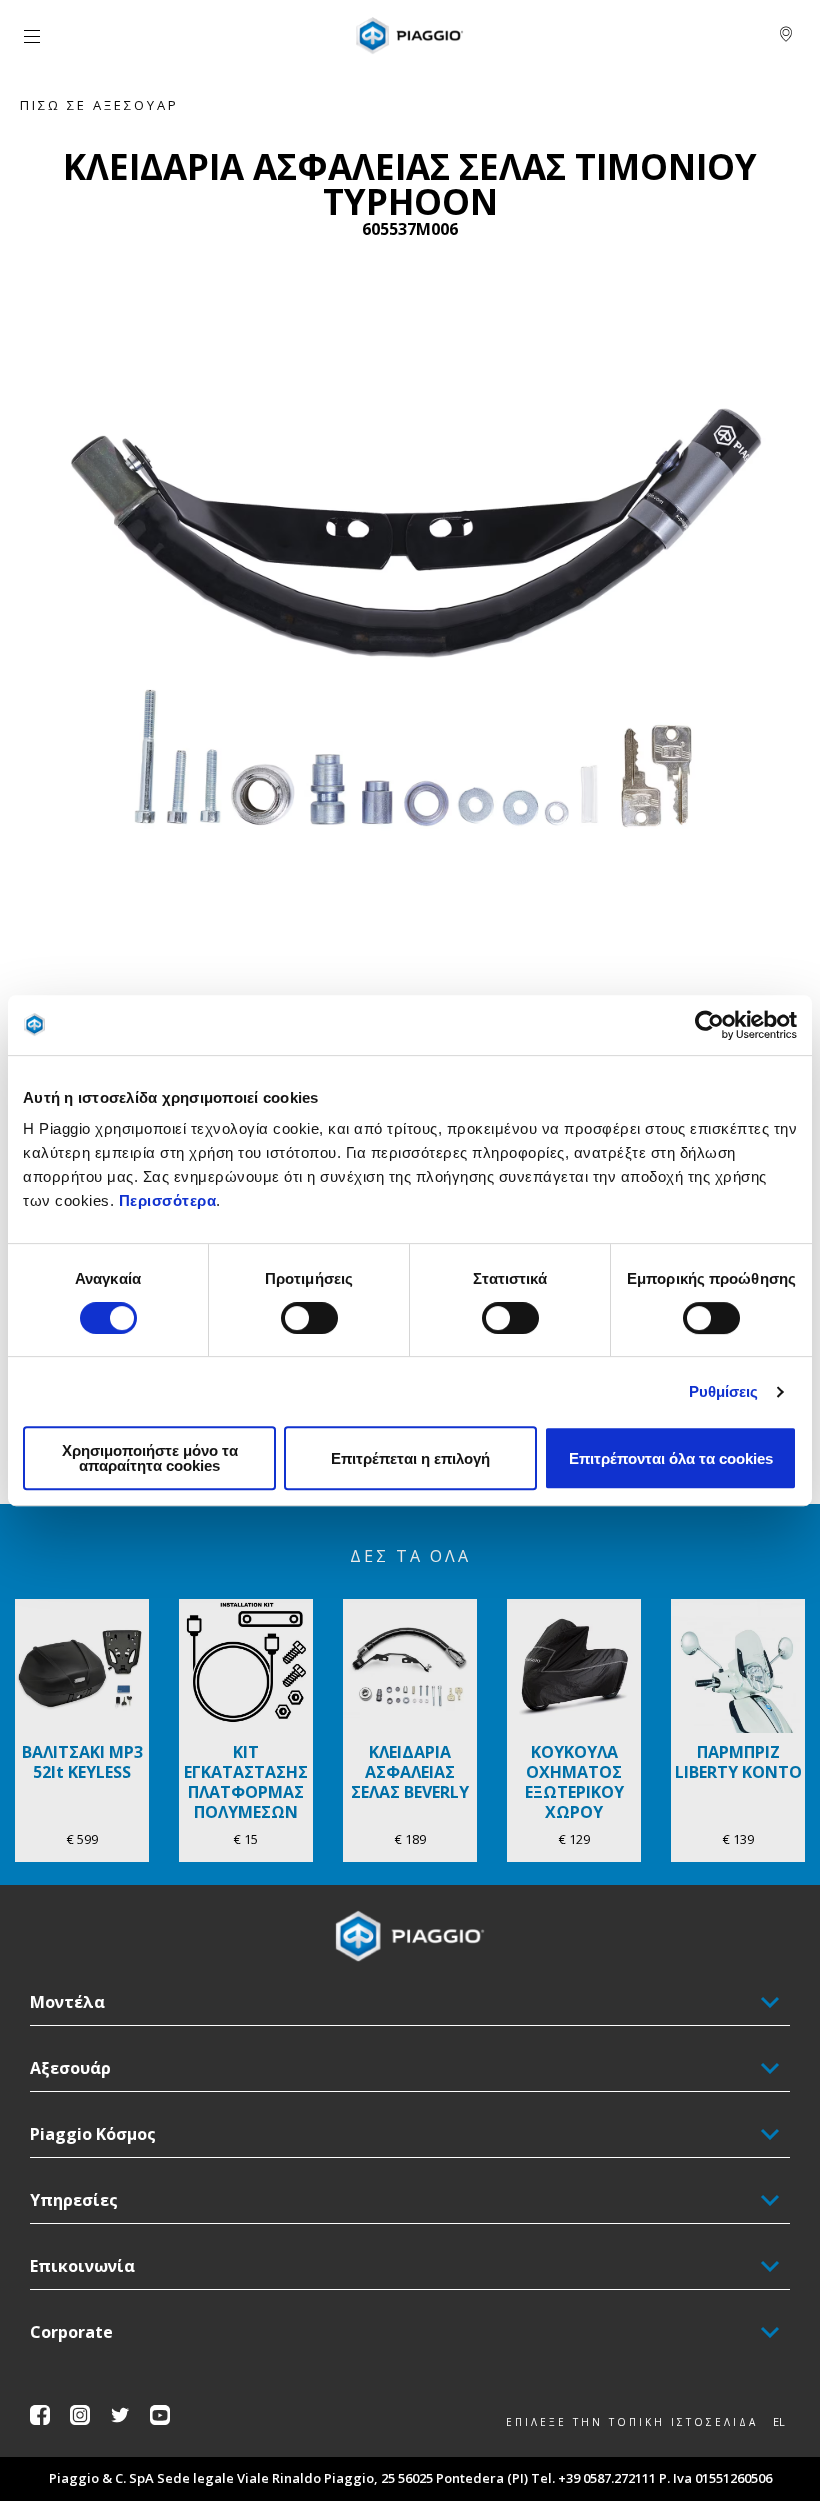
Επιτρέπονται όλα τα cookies (671, 1458)
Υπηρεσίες (74, 2200)
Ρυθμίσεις (724, 1391)
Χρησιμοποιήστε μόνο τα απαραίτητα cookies (150, 1458)
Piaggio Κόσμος (93, 2134)
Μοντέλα (67, 2002)
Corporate (71, 2332)
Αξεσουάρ (70, 2068)
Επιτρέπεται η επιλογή (410, 1458)
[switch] (309, 1318)
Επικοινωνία (82, 2266)
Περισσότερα (168, 1200)
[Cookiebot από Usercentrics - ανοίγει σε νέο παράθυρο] (709, 1025)
